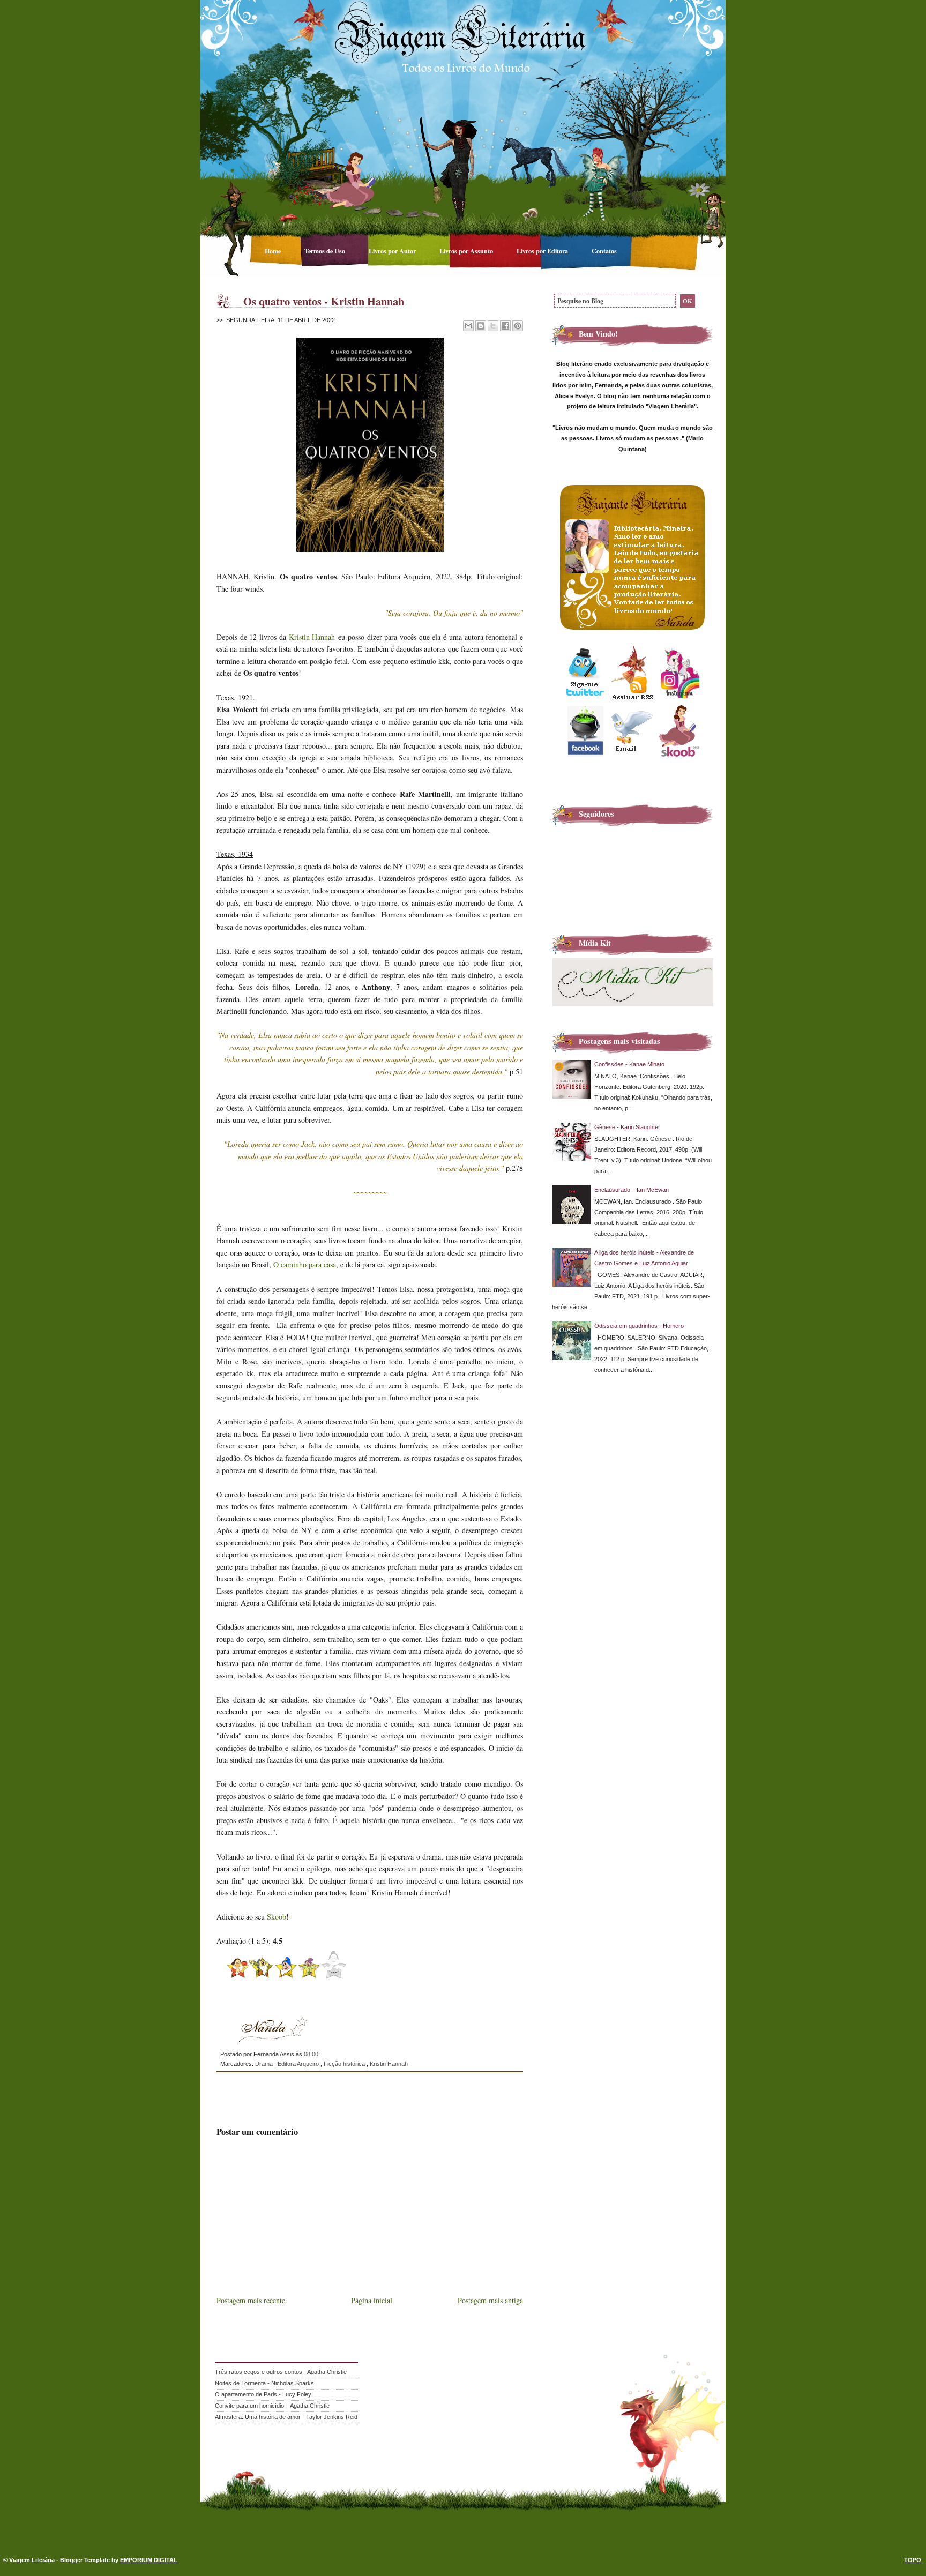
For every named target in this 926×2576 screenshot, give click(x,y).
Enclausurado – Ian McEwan (632, 1190)
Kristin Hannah (312, 637)
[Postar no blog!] (481, 326)
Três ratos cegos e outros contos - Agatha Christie (281, 2372)
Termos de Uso (326, 251)
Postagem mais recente (251, 2300)
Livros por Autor (393, 251)
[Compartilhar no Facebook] (505, 326)
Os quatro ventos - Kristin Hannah (324, 301)
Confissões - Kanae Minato (629, 1064)
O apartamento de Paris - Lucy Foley (263, 2394)
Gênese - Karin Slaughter (627, 1127)
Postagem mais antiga (490, 2300)
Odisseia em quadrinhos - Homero (639, 1326)
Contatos (604, 251)
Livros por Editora (543, 251)
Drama (265, 2064)
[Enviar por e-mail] (468, 326)
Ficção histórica (345, 2064)
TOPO (913, 2560)
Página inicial (372, 2300)
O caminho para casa (305, 1264)
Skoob (277, 1917)
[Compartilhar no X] (493, 326)
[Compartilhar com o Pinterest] (518, 326)
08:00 (311, 2054)
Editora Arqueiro (299, 2064)
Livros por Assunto (467, 251)
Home (274, 251)
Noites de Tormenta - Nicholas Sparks (264, 2383)
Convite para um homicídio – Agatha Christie (272, 2406)
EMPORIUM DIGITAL (149, 2560)
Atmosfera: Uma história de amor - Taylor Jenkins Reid (286, 2417)
